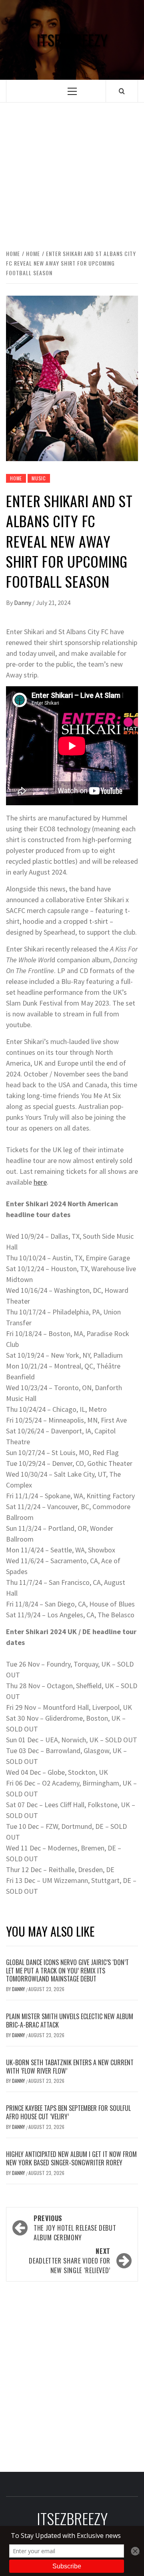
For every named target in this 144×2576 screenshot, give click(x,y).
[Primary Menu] (72, 91)
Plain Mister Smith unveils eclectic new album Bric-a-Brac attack (70, 2021)
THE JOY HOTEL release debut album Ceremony (75, 2228)
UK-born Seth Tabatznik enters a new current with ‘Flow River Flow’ (70, 2067)
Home (16, 478)
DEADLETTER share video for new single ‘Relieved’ (70, 2261)
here (40, 1182)
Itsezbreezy (72, 40)
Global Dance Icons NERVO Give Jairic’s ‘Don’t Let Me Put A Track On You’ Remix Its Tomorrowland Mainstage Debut (67, 1971)
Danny (23, 603)
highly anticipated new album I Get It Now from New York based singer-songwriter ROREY (71, 2158)
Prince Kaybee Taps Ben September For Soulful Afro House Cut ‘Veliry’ (68, 2112)
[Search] (122, 91)
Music (39, 478)
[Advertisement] (72, 167)
